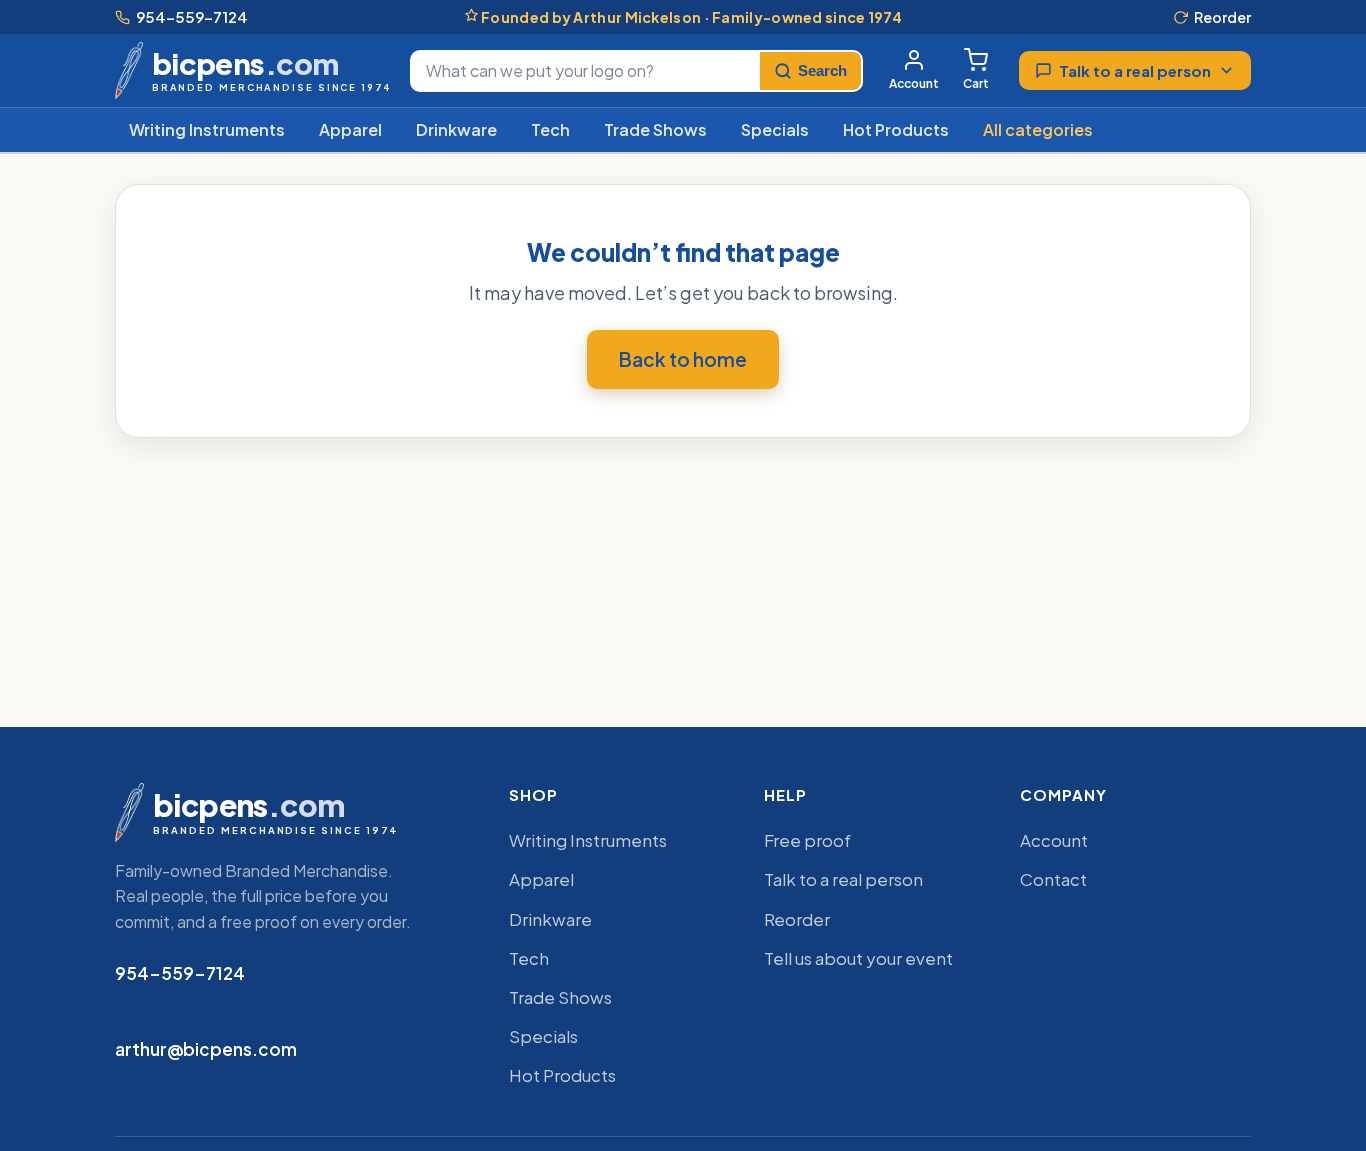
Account (914, 83)
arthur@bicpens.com (206, 1049)
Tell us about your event (858, 958)
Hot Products (896, 129)
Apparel (350, 129)
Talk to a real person (1135, 70)
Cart (976, 83)
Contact (1053, 879)
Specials (775, 129)
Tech (550, 129)
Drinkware (456, 129)
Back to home (683, 359)
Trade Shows (655, 129)
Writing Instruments (207, 129)
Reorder (1222, 17)
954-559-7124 (192, 16)
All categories (1038, 129)
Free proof (807, 840)
